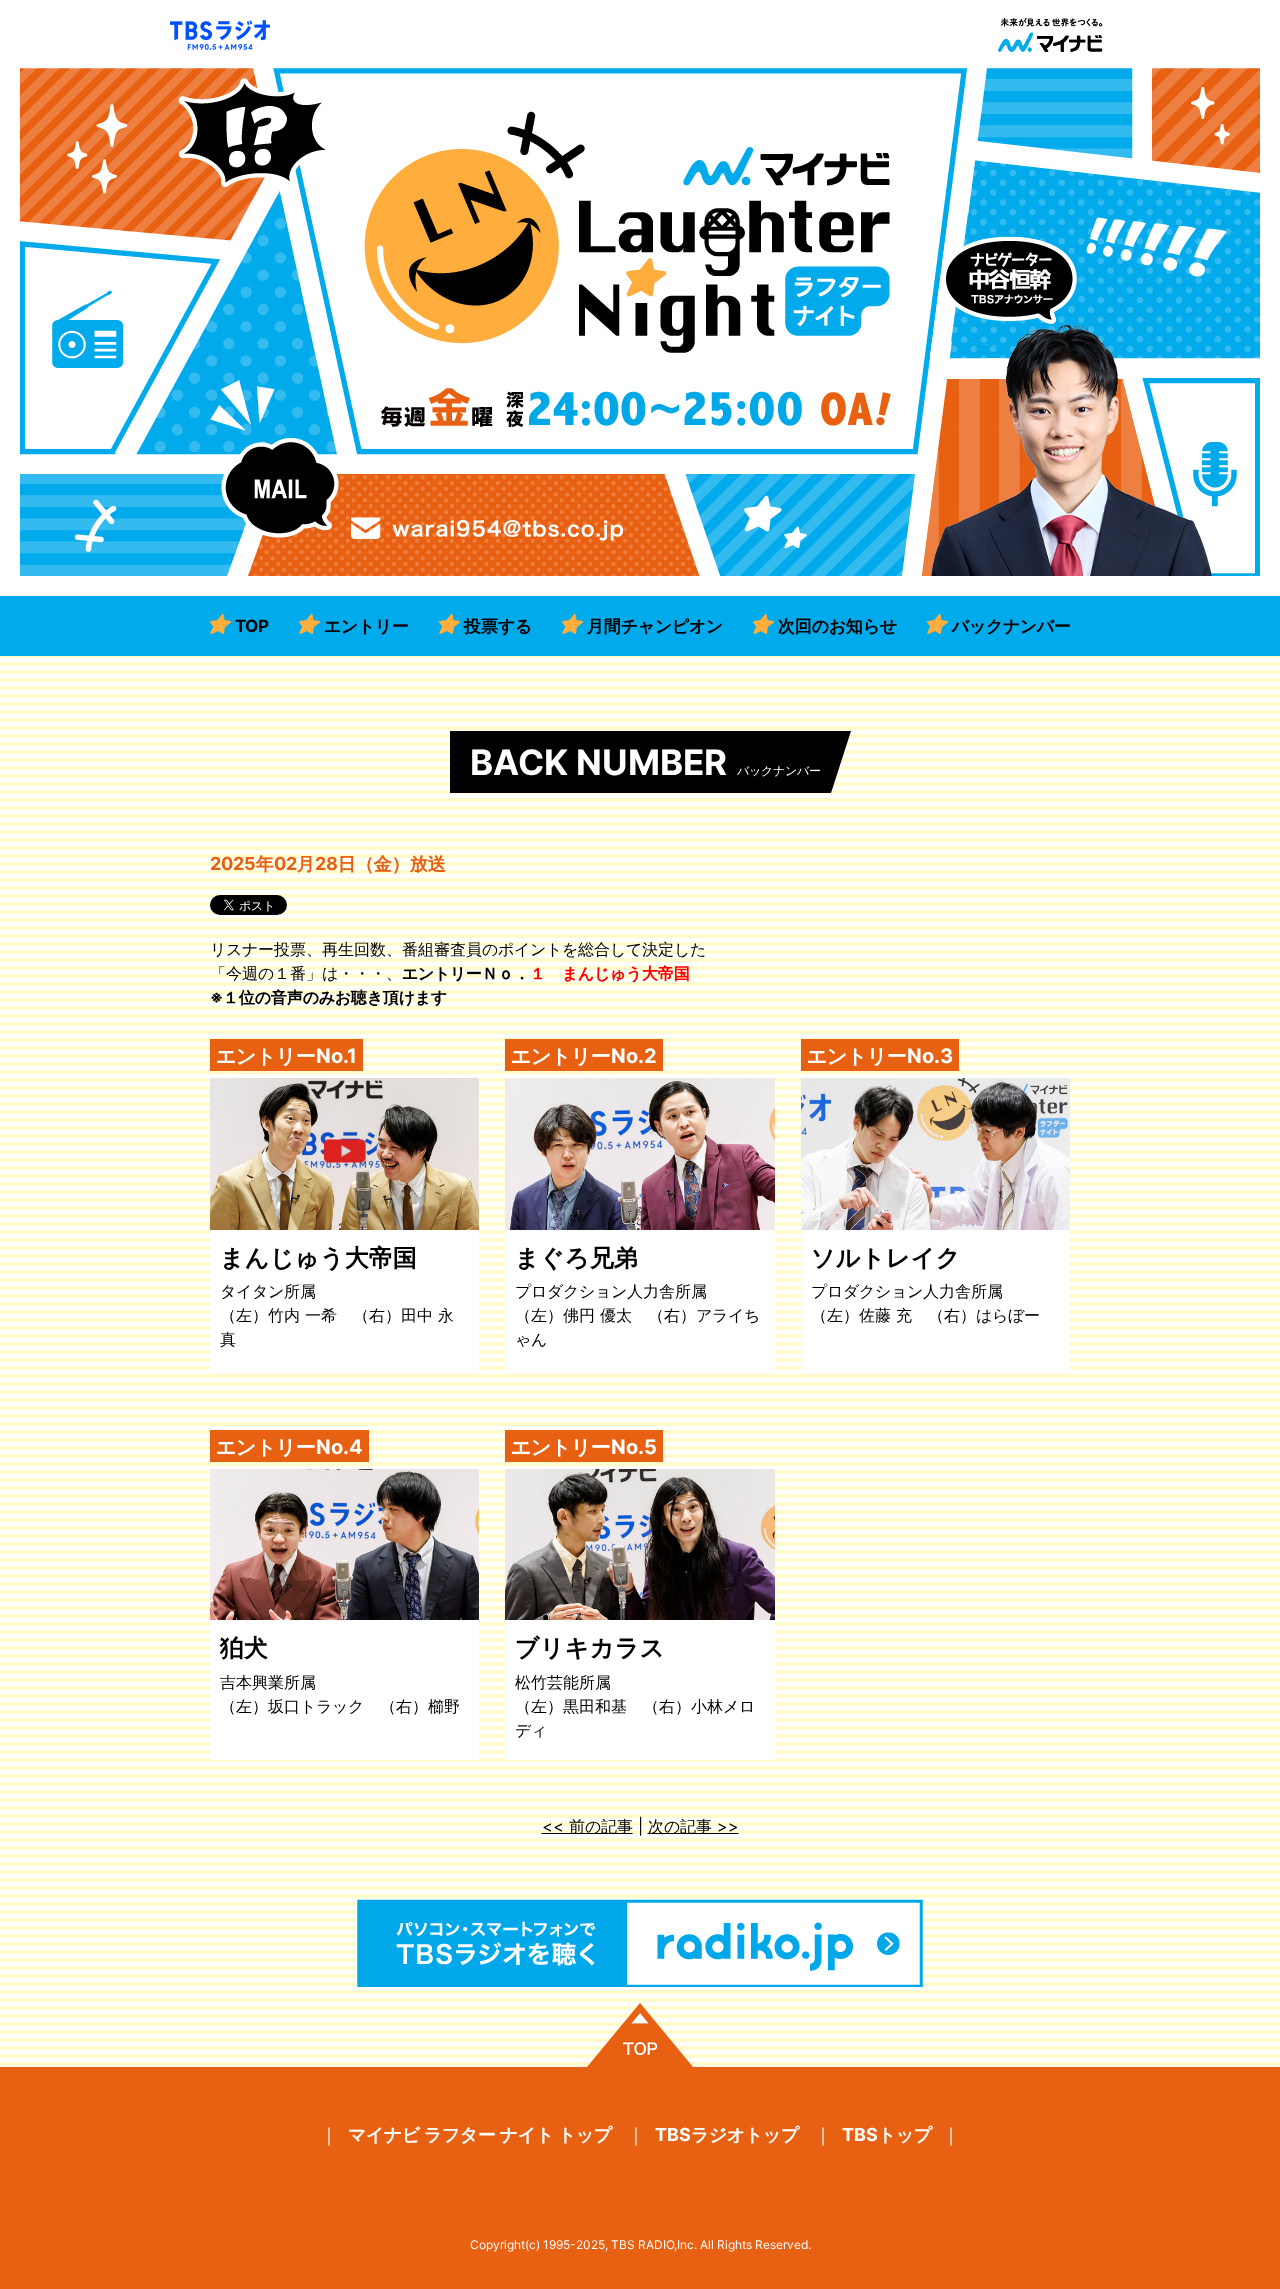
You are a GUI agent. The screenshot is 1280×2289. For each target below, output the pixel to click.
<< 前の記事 (587, 1826)
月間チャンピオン (655, 626)
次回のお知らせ (837, 626)
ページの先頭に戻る (640, 2035)
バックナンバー (1011, 626)
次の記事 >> (693, 1826)
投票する (498, 626)
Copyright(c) (505, 2244)
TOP (252, 626)
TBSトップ (887, 2134)
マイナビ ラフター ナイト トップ (480, 2134)
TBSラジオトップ (727, 2134)
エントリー (366, 626)
